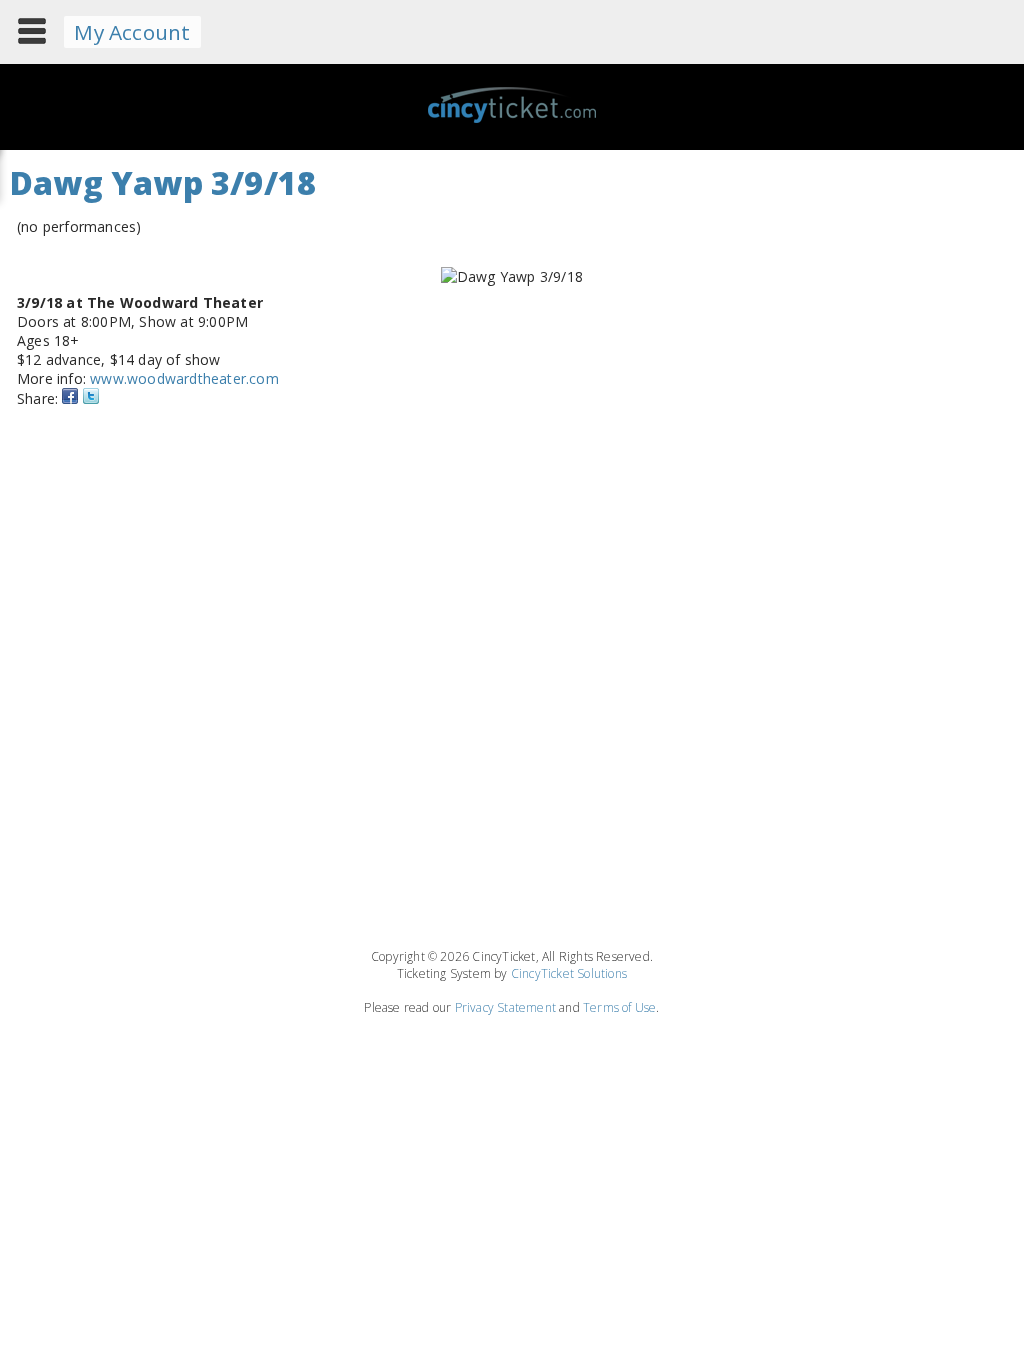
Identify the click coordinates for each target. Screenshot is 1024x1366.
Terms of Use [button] (619, 1007)
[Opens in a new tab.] (70, 398)
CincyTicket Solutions (569, 973)
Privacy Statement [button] (505, 1007)
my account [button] (132, 32)
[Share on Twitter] (91, 398)
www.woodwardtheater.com (184, 378)
